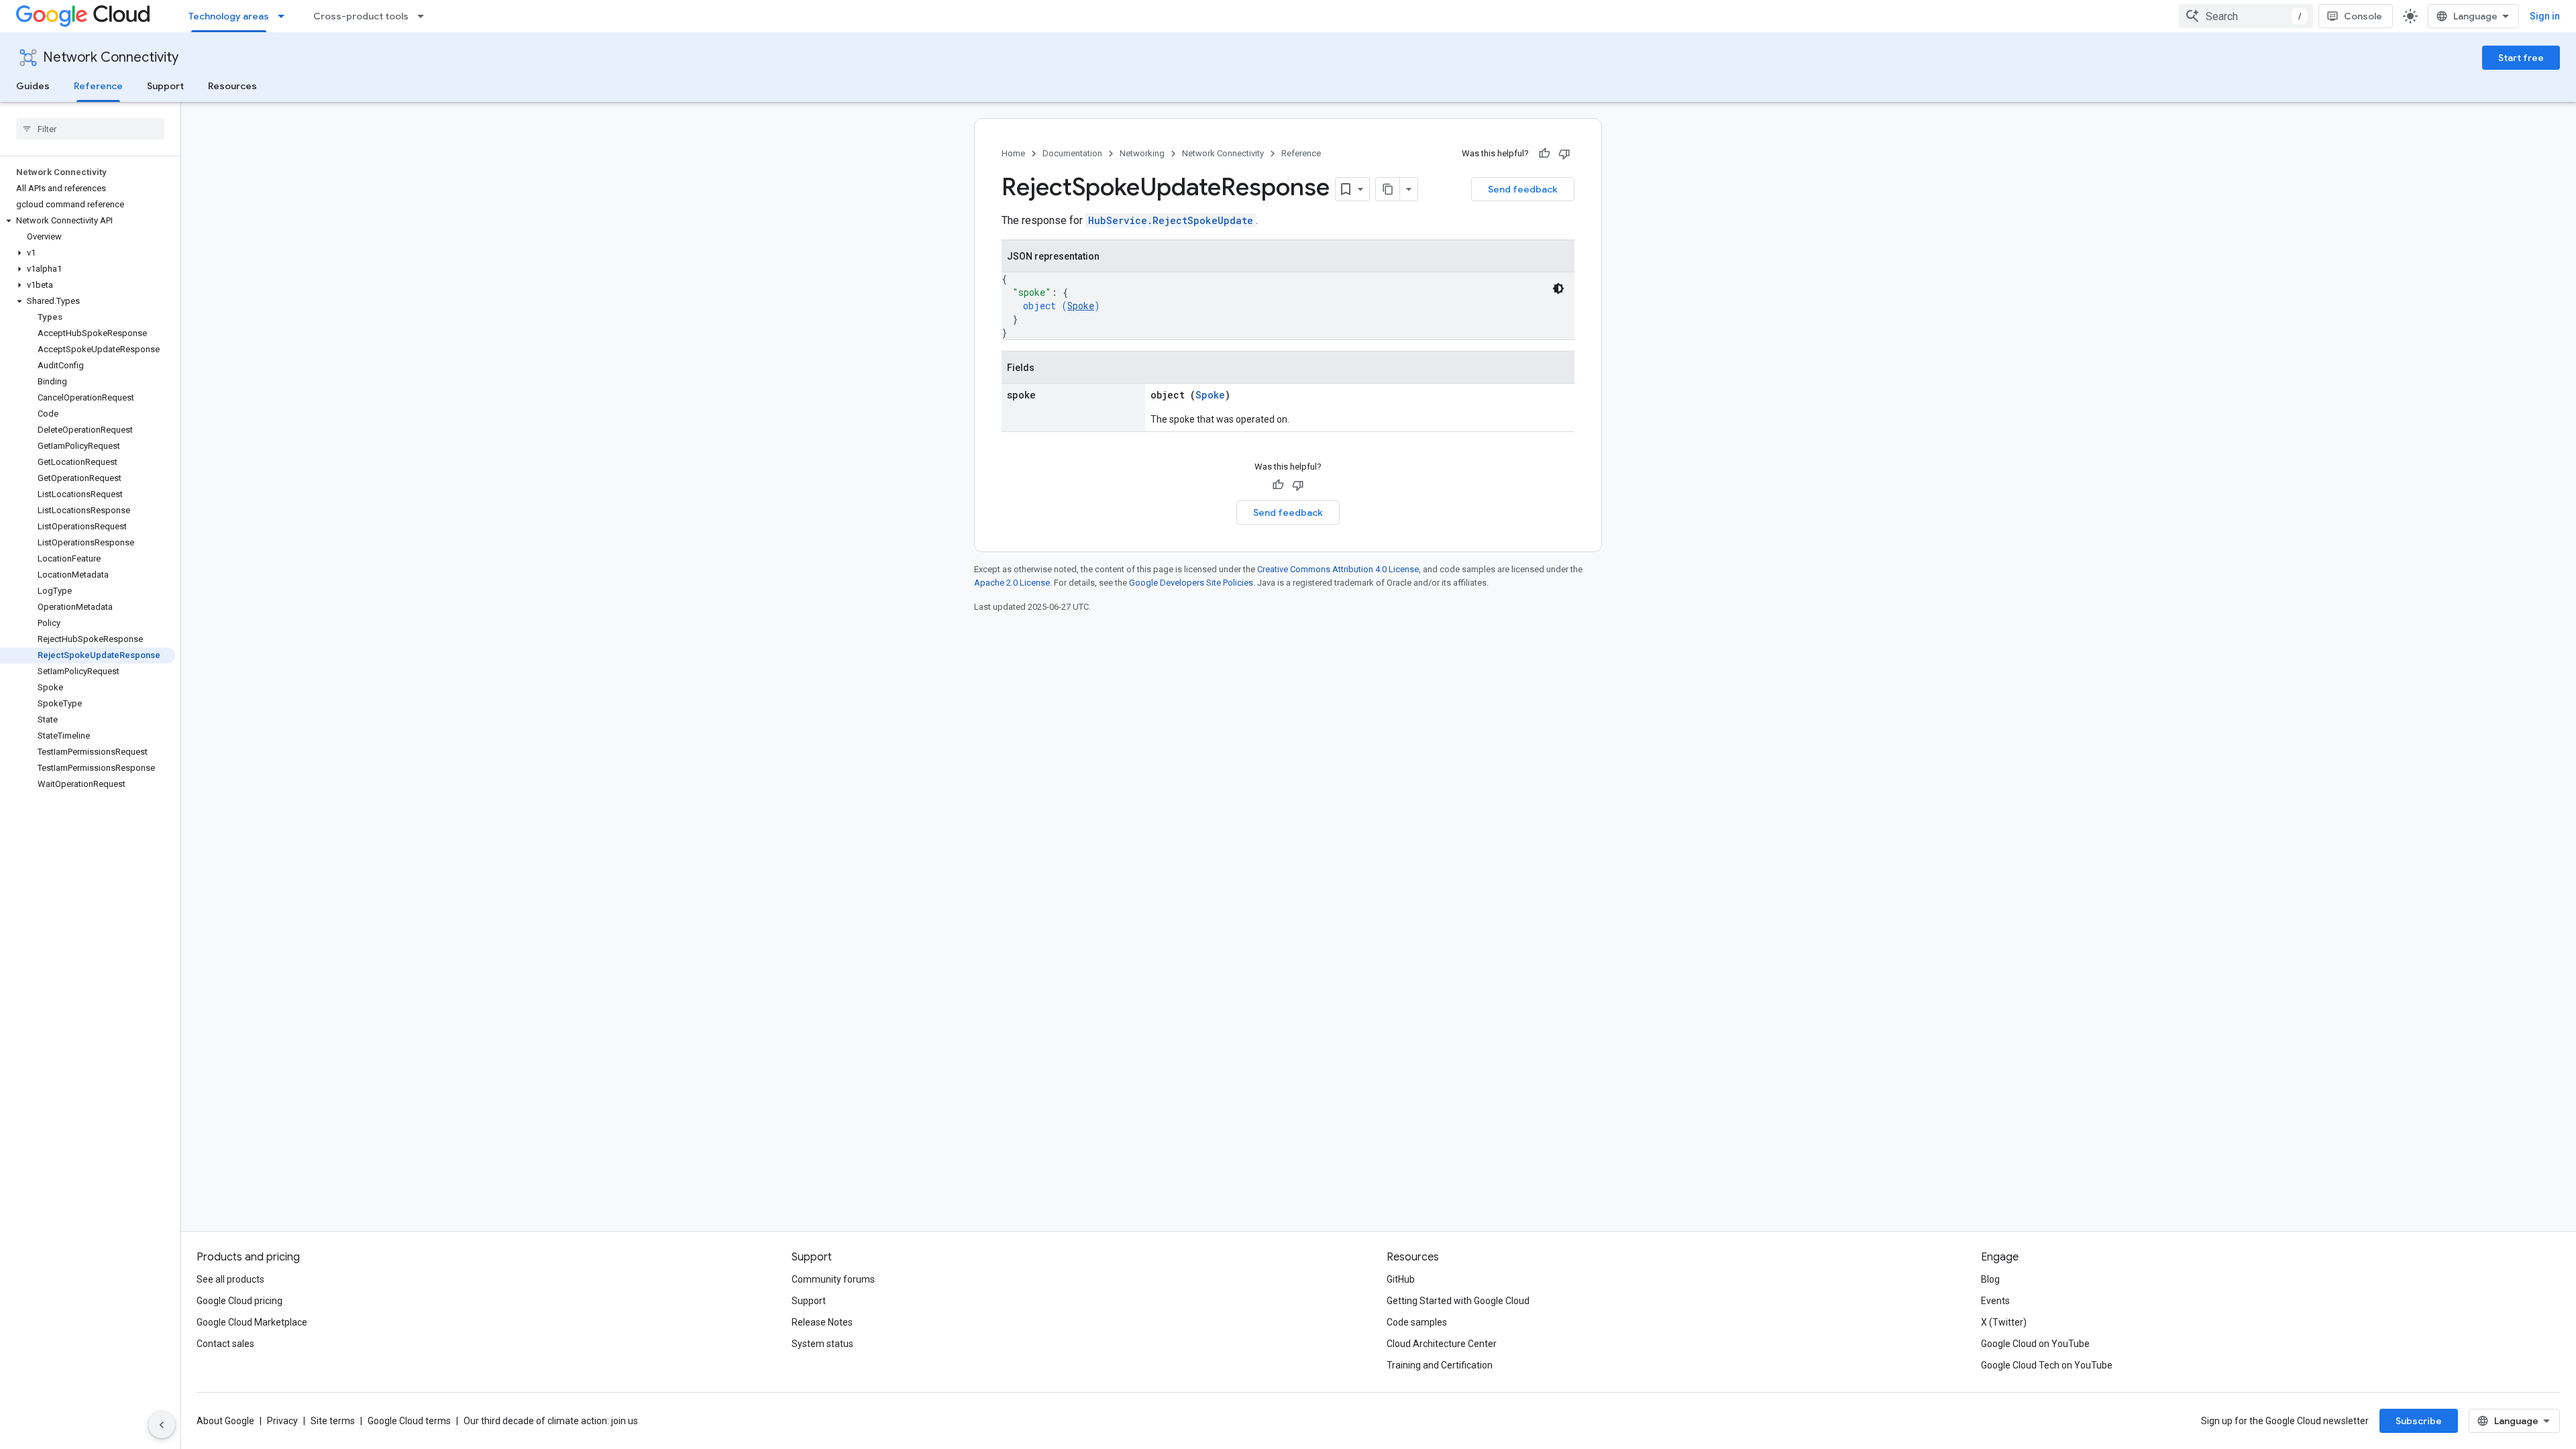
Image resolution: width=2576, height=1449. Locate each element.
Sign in (2545, 16)
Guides (33, 86)
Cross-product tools (361, 16)
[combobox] (2246, 16)
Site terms (333, 1421)
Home (1013, 153)
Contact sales (225, 1344)
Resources (232, 86)
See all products (230, 1279)
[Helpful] (1544, 154)
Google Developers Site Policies (1191, 583)
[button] (88, 221)
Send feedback (1523, 189)
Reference (98, 86)
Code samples (1417, 1322)
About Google (225, 1421)
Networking (1142, 153)
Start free (2521, 58)
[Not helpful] (1564, 154)
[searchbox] (90, 129)
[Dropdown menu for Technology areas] (285, 16)
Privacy (282, 1421)
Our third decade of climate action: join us (551, 1421)
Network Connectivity (111, 57)
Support (165, 86)
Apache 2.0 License (1012, 583)
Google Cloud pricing (239, 1301)
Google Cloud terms (409, 1421)
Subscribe (2419, 1421)
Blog (1990, 1279)
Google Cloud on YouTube (2035, 1344)
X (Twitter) (2004, 1322)
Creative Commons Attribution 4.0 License (1338, 569)
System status (822, 1344)
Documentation (1072, 153)
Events (1995, 1301)
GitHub (1401, 1279)
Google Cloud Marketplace (252, 1322)
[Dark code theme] (1558, 288)
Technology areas (229, 16)
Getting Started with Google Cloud (1458, 1301)
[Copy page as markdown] (1388, 189)
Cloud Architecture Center (1442, 1344)
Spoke (1081, 306)
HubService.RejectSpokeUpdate (1171, 220)
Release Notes (822, 1322)
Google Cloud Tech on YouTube (2047, 1365)
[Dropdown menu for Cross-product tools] (425, 16)
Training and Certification (1440, 1365)
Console (2363, 16)
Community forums (833, 1279)
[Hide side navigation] (162, 1425)
